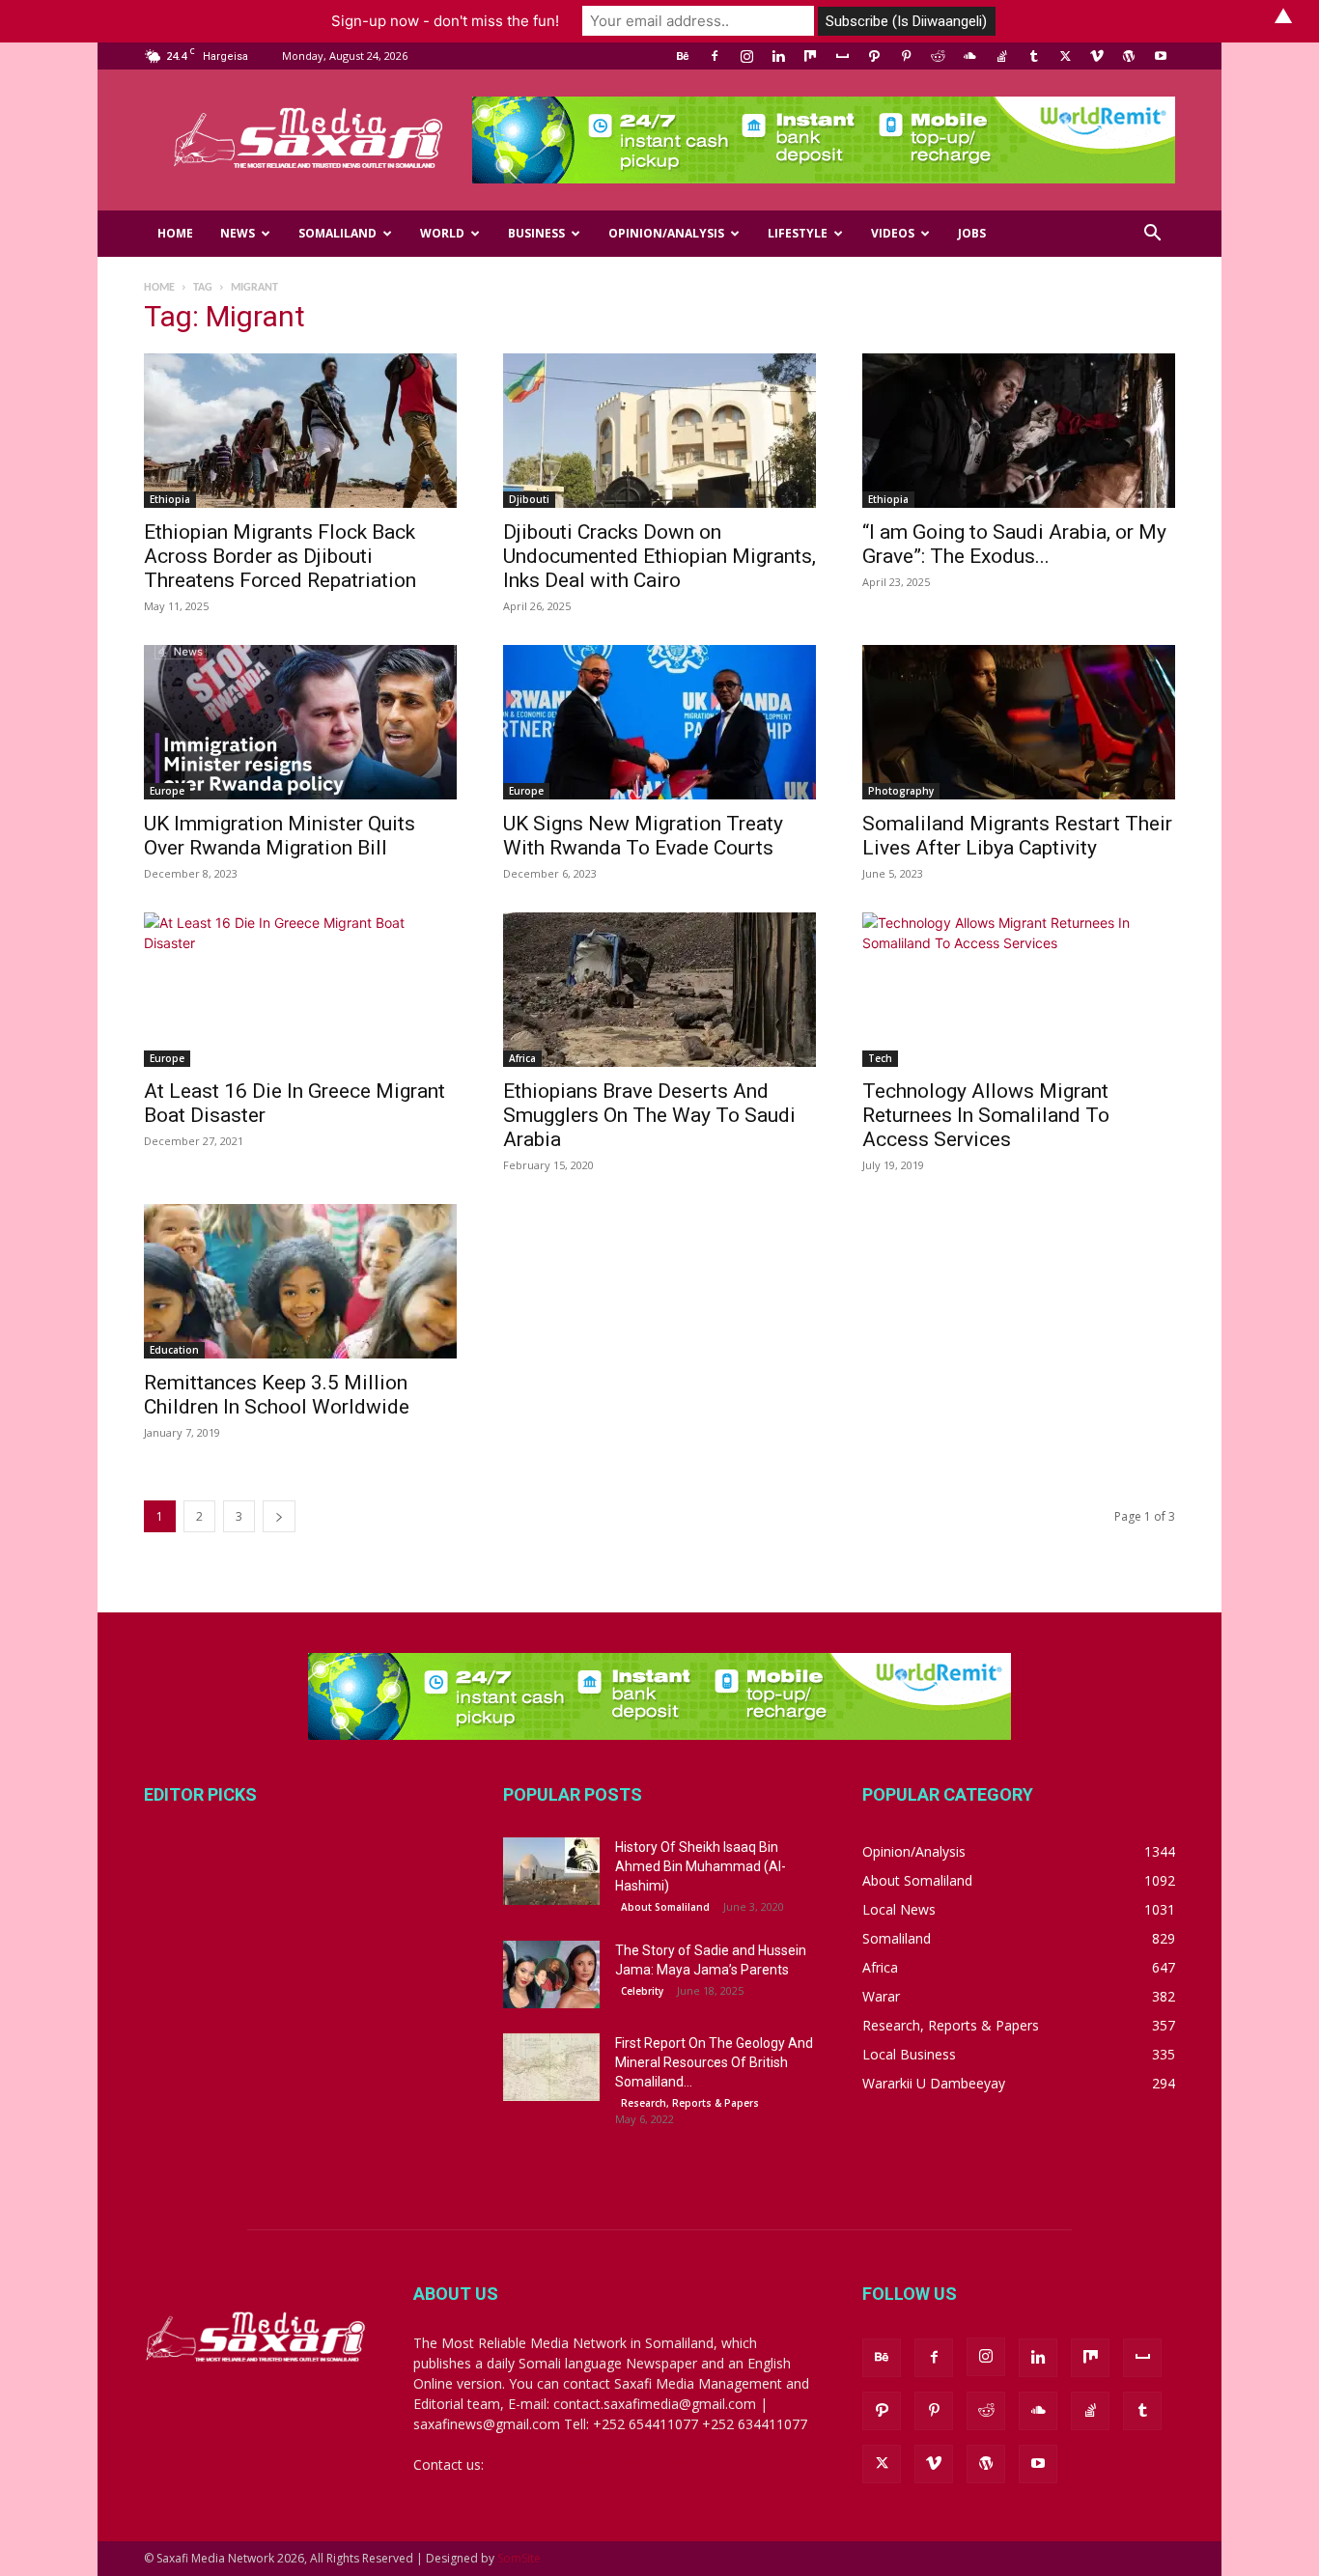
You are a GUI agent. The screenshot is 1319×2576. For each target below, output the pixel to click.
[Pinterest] (906, 56)
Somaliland (337, 233)
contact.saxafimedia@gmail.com (589, 2464)
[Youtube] (1161, 56)
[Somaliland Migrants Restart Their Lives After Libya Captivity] (1019, 722)
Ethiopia (170, 499)
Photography (901, 791)
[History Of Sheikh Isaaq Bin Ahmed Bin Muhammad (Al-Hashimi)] (551, 1871)
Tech (880, 1058)
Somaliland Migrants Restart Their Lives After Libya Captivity (1017, 836)
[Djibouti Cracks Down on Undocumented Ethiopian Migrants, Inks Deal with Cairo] (659, 431)
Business (536, 233)
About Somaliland (665, 1907)
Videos (893, 233)
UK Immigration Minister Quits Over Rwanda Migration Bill (280, 836)
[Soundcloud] (969, 56)
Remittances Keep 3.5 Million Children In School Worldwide (277, 1395)
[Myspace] (842, 56)
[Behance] (683, 56)
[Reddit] (938, 56)
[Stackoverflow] (1001, 56)
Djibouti (529, 499)
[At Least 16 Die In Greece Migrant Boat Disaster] (300, 990)
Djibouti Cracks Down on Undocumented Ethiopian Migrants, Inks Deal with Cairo (659, 556)
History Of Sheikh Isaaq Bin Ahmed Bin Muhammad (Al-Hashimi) (701, 1866)
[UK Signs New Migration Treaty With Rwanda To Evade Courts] (659, 722)
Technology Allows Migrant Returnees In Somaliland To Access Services (986, 1115)
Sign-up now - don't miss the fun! (445, 21)
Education (174, 1350)
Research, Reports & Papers (690, 2103)
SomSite (519, 2558)
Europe (167, 791)
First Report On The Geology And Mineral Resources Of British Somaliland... (714, 2062)
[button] (1152, 235)
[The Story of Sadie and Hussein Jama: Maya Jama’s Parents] (551, 1974)
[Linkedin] (778, 56)
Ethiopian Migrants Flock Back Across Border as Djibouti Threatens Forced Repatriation (280, 556)
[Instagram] (746, 56)
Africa (522, 1058)
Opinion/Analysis (666, 233)
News (238, 233)
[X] (1065, 56)
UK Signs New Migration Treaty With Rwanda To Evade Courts (643, 836)
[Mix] (810, 56)
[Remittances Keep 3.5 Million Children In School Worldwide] (300, 1281)
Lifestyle (798, 233)
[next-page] (279, 1516)
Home (175, 233)
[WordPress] (1129, 56)
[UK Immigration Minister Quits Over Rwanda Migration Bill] (300, 722)
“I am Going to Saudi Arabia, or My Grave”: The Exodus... (1014, 544)
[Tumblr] (1033, 56)
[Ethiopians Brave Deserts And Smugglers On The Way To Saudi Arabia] (659, 990)
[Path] (874, 56)
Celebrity (642, 1991)
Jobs (972, 233)
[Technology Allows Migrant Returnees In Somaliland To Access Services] (1019, 990)
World (442, 233)
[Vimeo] (1097, 56)
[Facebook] (715, 56)
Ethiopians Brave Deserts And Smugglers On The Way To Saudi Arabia (649, 1115)
